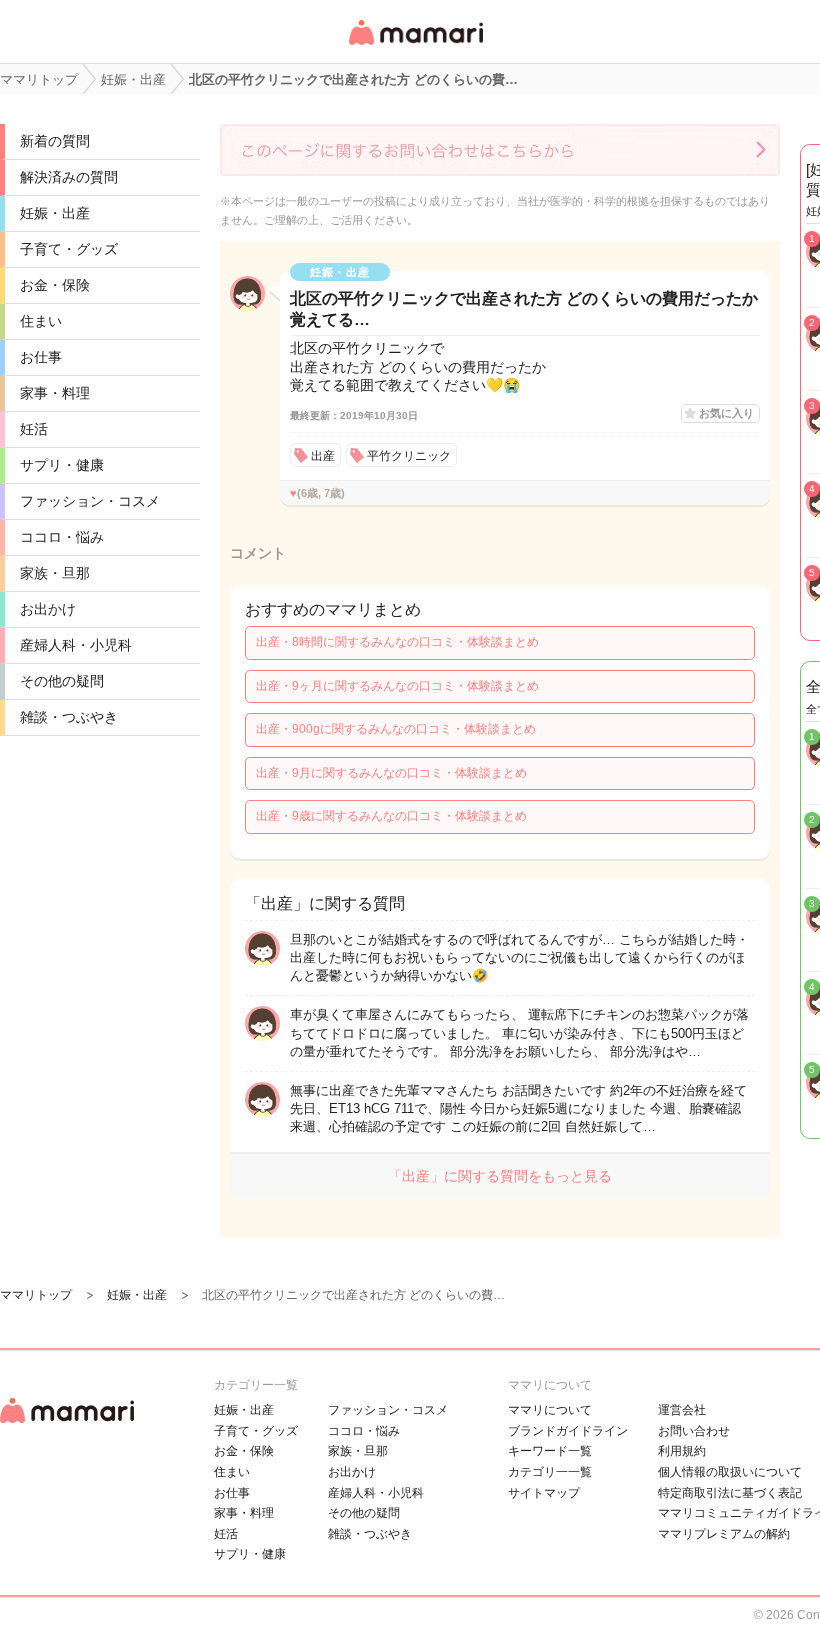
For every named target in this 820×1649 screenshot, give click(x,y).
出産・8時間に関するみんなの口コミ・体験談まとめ (397, 642)
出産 (323, 456)
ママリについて (550, 1410)
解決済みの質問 (69, 177)
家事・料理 (55, 393)
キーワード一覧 (550, 1451)
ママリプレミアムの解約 (724, 1534)
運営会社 (682, 1410)
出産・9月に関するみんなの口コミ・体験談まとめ (391, 773)
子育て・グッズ (69, 249)
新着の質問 (55, 141)
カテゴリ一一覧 (550, 1472)
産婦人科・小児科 (76, 645)
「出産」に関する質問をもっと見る (500, 1176)
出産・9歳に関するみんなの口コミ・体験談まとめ (391, 816)
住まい (41, 321)
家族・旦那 (55, 573)
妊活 (34, 429)
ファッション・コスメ (90, 501)
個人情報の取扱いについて (730, 1472)
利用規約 (682, 1451)
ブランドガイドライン (568, 1431)
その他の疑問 (62, 681)
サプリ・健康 (62, 465)
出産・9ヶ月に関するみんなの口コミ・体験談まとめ (397, 686)
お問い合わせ (694, 1431)
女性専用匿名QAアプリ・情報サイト (415, 46)
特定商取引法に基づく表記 (730, 1493)
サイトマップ (544, 1493)
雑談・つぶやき (69, 717)
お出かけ (48, 609)
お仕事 (41, 357)
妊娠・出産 (55, 213)
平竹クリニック (409, 456)
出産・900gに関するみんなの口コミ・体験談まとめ (396, 729)
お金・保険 (55, 285)
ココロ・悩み (62, 537)
